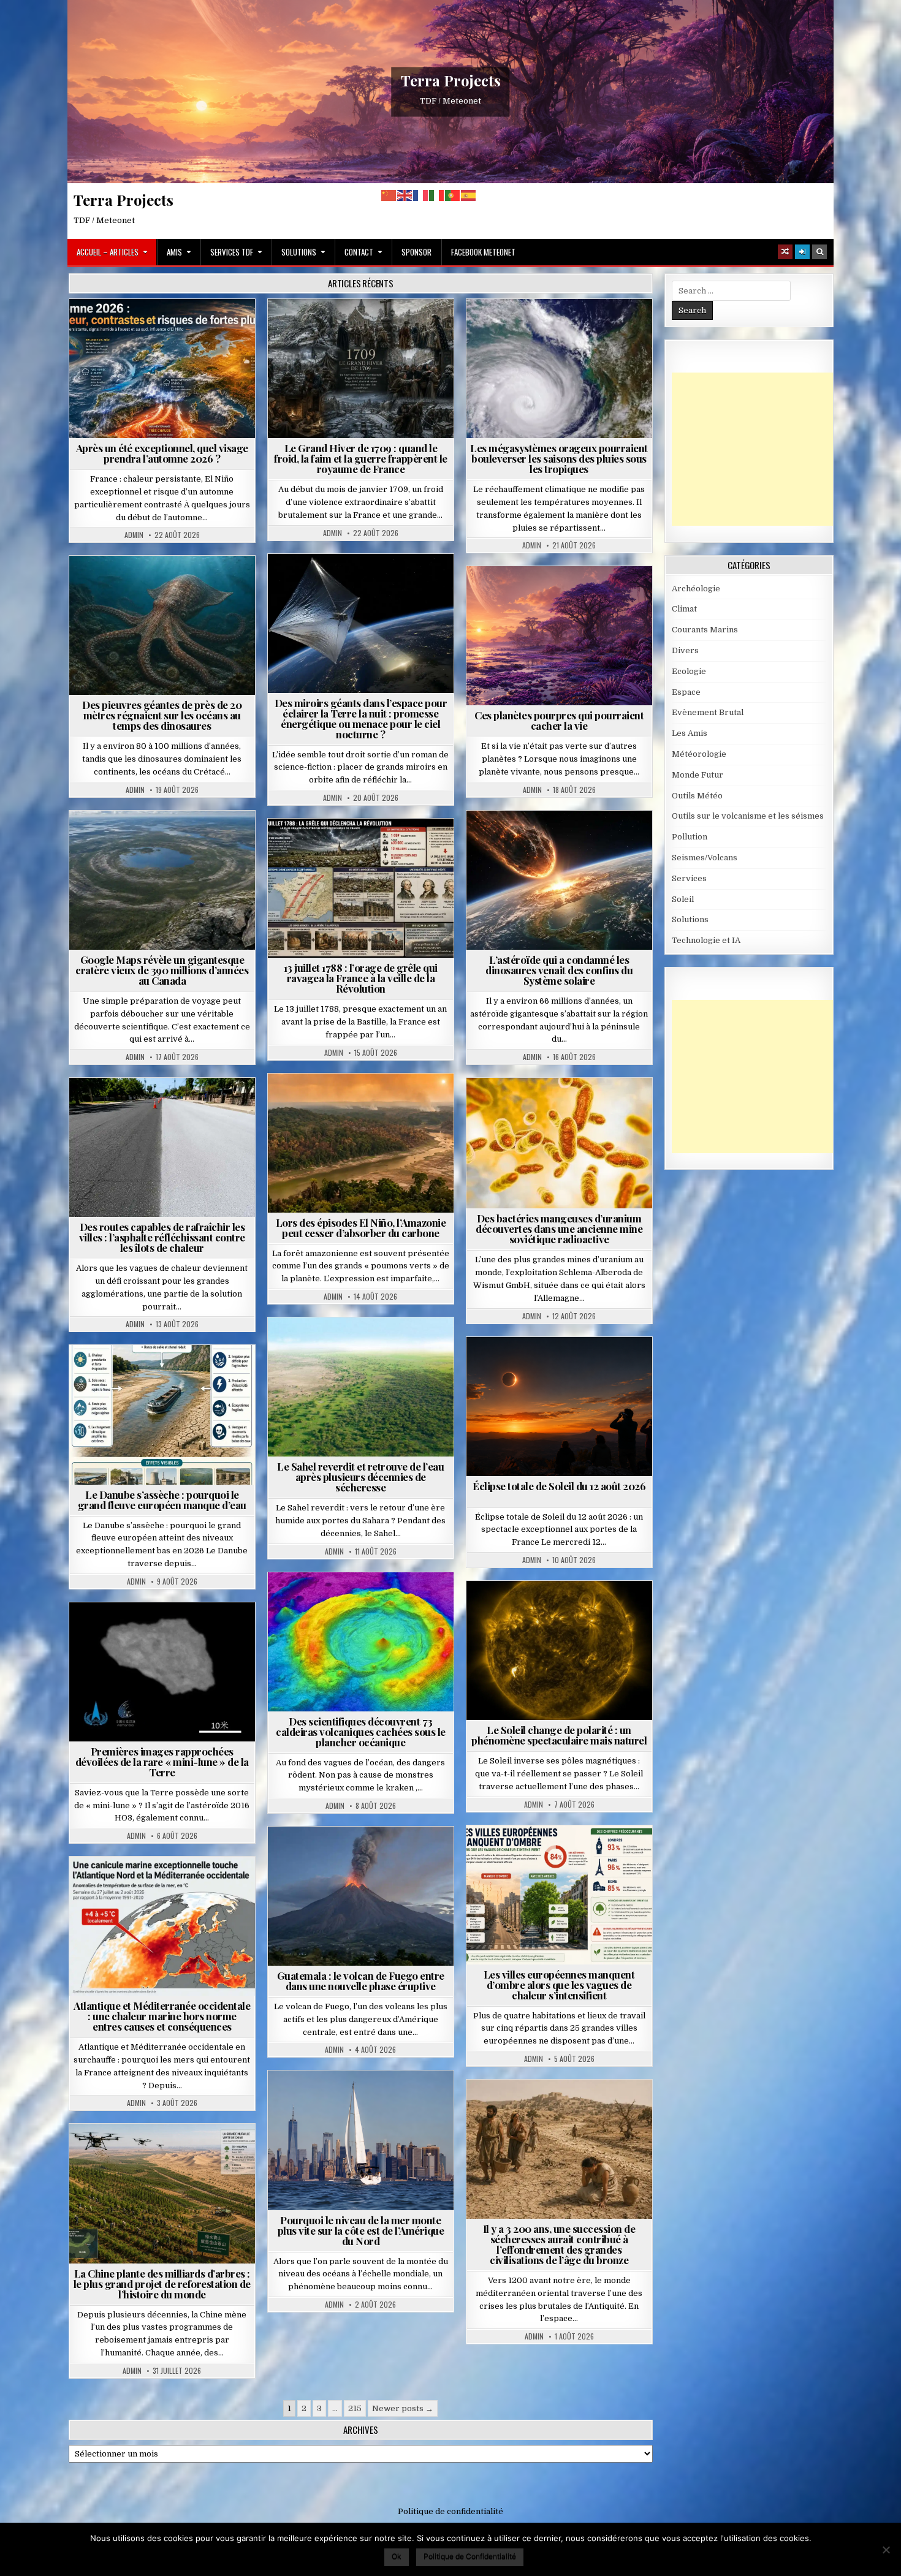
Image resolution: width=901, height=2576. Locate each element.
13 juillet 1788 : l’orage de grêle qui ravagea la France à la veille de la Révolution (361, 978)
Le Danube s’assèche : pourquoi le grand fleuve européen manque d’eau (162, 1500)
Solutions (299, 252)
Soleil (564, 1611)
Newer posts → (403, 2408)
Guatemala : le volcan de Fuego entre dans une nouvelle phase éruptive (361, 1981)
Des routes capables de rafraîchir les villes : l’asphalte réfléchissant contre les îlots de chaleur (162, 1237)
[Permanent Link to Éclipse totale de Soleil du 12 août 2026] (559, 1407)
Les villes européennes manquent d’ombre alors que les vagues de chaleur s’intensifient (559, 1985)
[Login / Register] (802, 252)
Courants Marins (366, 2100)
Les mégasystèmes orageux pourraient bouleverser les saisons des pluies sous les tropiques (559, 458)
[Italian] (437, 195)
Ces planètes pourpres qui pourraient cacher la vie (559, 720)
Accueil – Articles (108, 252)
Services (689, 878)
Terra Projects (451, 80)
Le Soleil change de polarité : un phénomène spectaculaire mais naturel (559, 1735)
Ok (397, 2556)
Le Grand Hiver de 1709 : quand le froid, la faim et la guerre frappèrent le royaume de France (361, 458)
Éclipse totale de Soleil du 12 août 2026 (559, 1486)
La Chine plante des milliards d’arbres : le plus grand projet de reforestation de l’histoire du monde (162, 2284)
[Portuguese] (453, 195)
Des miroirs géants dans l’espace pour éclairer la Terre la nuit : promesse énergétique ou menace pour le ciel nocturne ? (361, 718)
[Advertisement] (764, 449)
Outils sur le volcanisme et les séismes (748, 816)
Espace (307, 584)
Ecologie (387, 1347)
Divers (199, 585)
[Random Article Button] (785, 252)
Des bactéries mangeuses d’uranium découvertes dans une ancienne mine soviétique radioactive (559, 1229)
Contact (359, 252)
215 (355, 2408)
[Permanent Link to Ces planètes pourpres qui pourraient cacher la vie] (559, 636)
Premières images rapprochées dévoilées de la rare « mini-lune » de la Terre (162, 1762)
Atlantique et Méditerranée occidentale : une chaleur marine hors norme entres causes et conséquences (162, 2016)
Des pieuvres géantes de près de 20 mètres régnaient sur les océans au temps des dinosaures (162, 715)
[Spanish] (469, 195)
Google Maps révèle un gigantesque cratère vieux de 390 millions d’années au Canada (162, 970)
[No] (886, 2550)
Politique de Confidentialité (470, 2556)
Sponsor (416, 252)
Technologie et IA (366, 597)
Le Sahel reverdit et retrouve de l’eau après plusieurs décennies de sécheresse (360, 1477)
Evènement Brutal (331, 329)
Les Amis (690, 733)
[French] (421, 195)
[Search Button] (819, 252)
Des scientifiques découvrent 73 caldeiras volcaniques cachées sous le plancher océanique (361, 1732)
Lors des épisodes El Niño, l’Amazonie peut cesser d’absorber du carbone (361, 1228)
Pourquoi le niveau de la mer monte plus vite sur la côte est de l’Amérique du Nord (361, 2230)
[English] (405, 195)
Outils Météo (697, 796)
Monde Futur (167, 2154)
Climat (337, 1103)
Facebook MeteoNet (483, 252)
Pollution (357, 584)
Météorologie (167, 329)
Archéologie (146, 585)
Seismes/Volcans (366, 1602)
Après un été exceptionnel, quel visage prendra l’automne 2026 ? (162, 453)
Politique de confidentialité (450, 2511)
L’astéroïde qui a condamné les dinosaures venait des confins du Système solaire (559, 970)
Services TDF (232, 252)
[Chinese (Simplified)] (389, 195)
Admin (134, 535)
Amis (174, 252)
